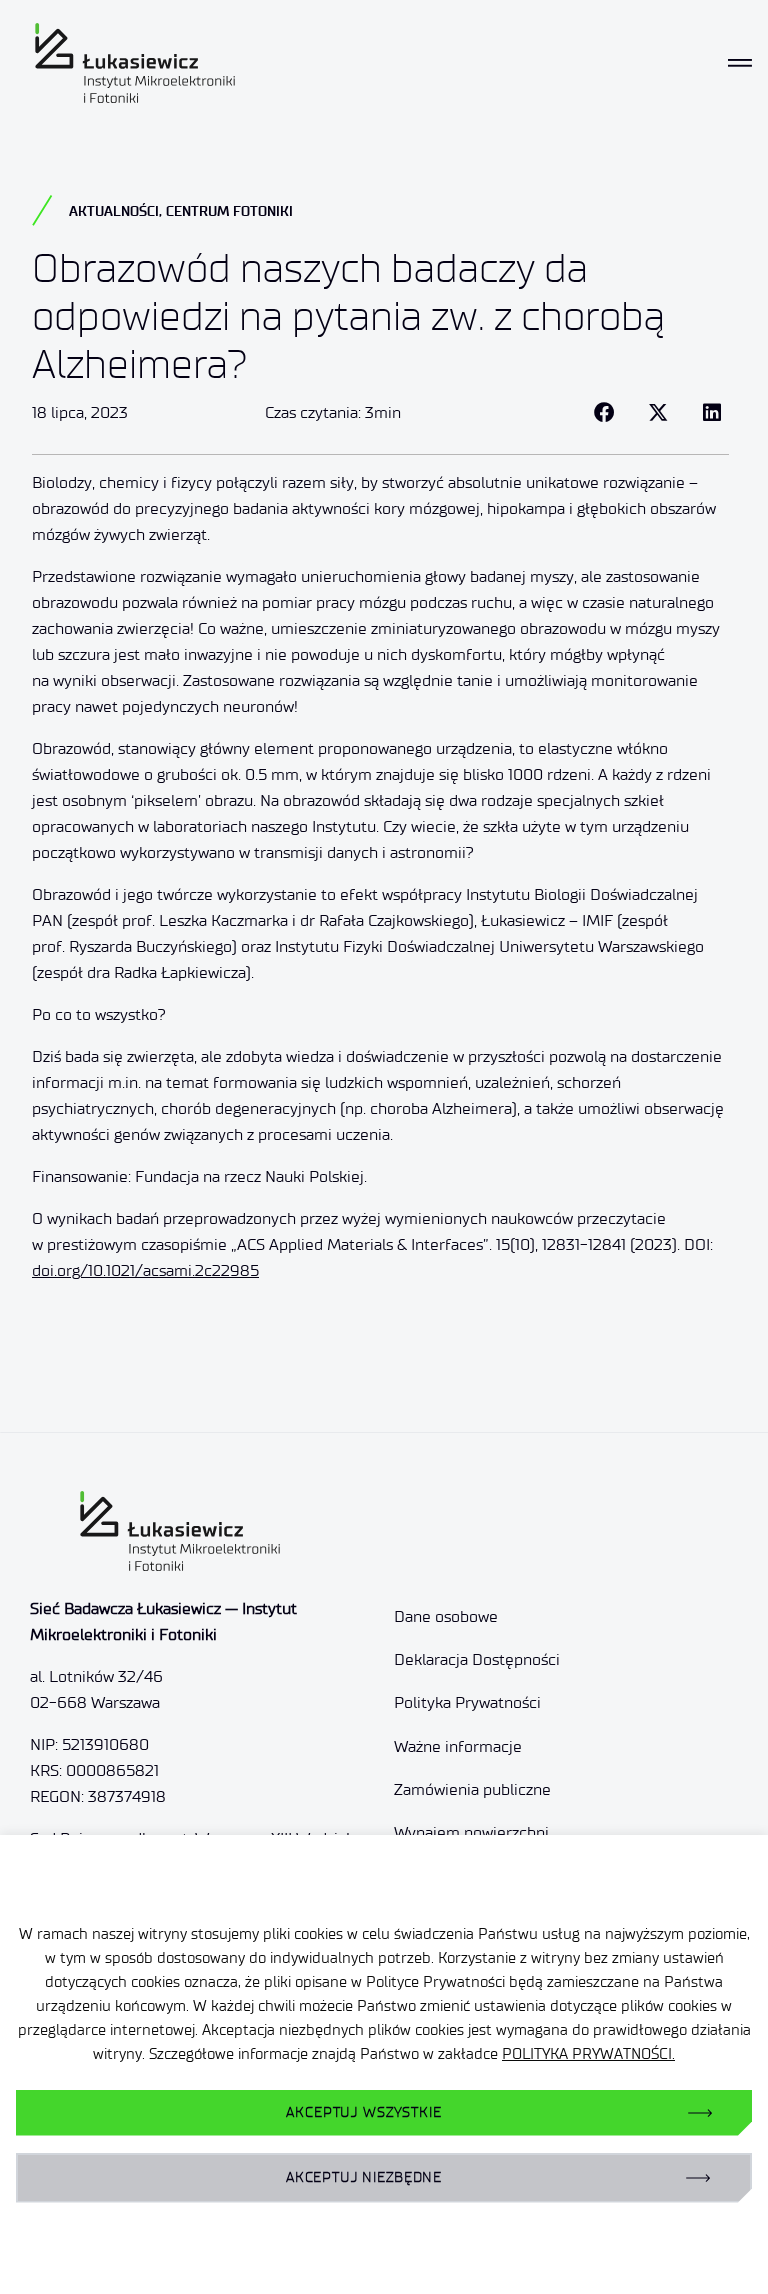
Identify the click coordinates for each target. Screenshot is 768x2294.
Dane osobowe (446, 1616)
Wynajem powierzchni (471, 1832)
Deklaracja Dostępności (477, 1659)
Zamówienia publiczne (472, 1789)
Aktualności (114, 211)
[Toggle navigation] (740, 63)
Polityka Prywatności (467, 1702)
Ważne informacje (458, 1746)
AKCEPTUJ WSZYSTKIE (363, 2112)
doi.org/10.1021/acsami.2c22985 (145, 1270)
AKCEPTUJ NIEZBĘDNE (364, 2177)
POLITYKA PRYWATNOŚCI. (588, 2054)
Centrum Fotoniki (229, 211)
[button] (604, 413)
